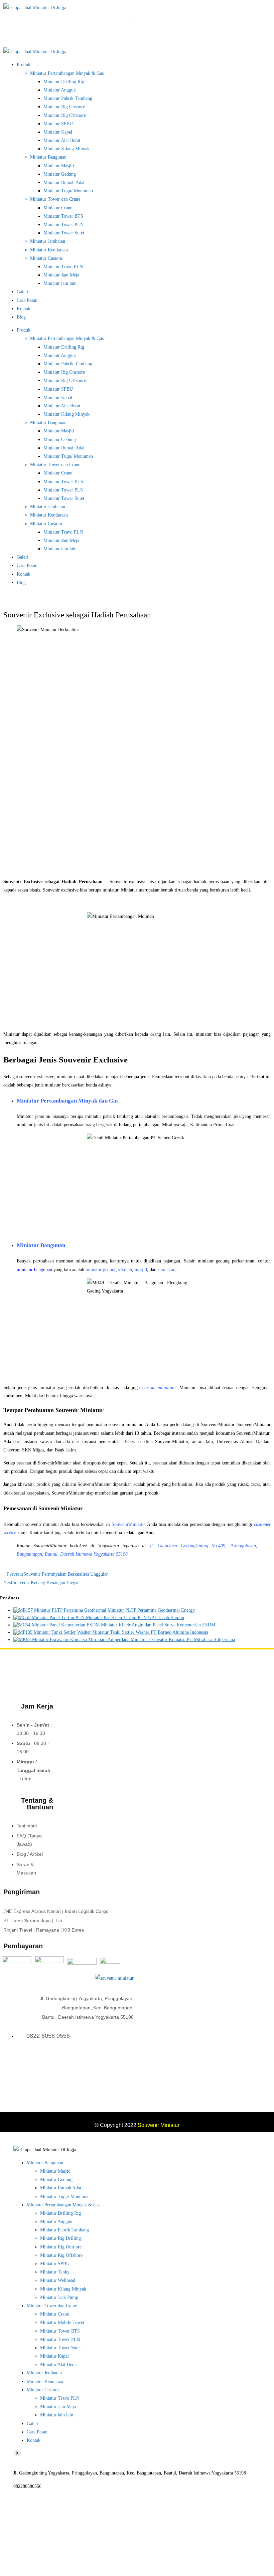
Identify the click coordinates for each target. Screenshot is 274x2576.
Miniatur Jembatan (48, 241)
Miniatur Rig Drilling (60, 2238)
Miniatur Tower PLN (63, 225)
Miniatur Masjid (59, 166)
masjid (141, 1270)
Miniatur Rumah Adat (64, 182)
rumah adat (168, 1270)
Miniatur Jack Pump (59, 2297)
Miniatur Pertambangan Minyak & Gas (67, 73)
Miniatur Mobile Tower (62, 2322)
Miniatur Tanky (55, 2272)
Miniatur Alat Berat (62, 140)
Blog (21, 317)
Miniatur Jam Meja (61, 275)
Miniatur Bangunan (48, 157)
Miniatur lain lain (60, 283)
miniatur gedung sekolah (109, 1270)
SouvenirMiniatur (128, 1524)
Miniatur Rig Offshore (65, 115)
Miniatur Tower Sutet (64, 233)
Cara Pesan (27, 300)
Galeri (23, 292)
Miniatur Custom (46, 258)
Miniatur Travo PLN (63, 267)
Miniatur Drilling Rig (64, 82)
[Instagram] (121, 2064)
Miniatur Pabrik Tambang (68, 98)
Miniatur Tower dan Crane (55, 199)
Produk (24, 65)
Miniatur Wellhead (58, 2280)
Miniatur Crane (58, 208)
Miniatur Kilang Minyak (66, 149)
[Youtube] (130, 2064)
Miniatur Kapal (58, 132)
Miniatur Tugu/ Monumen (68, 191)
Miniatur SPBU (58, 124)
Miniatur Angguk (60, 90)
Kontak (24, 309)
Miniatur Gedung (60, 174)
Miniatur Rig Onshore (64, 107)
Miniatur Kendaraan (49, 250)
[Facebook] (113, 2064)
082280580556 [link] (27, 2486)
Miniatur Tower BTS (63, 216)
